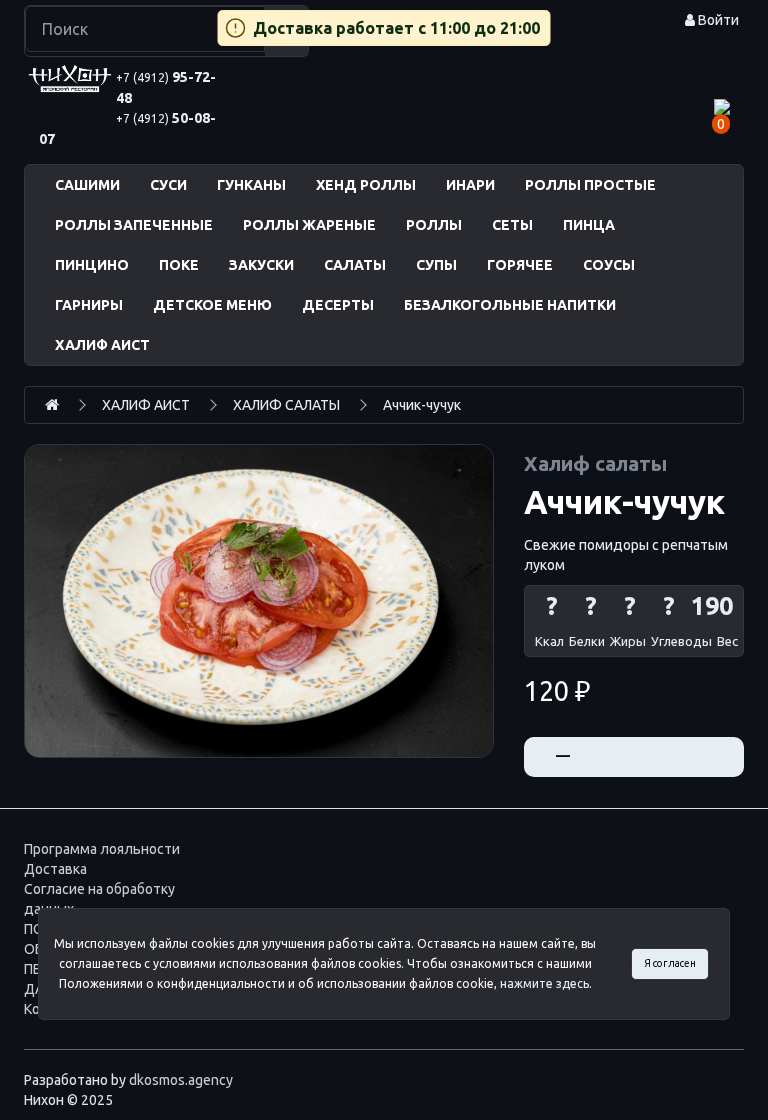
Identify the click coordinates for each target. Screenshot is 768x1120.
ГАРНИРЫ (89, 305)
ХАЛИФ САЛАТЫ (286, 405)
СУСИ (168, 185)
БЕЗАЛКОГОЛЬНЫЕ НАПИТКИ (510, 305)
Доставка (55, 869)
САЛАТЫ (355, 265)
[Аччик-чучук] (259, 601)
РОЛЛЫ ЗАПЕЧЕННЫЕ (134, 225)
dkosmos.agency (181, 1080)
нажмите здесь (544, 983)
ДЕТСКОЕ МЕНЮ (212, 305)
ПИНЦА (589, 225)
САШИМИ (87, 185)
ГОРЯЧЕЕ (520, 265)
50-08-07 (127, 128)
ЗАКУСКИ (261, 265)
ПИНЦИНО (92, 265)
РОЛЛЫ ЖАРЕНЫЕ (309, 225)
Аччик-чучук (422, 405)
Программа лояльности (102, 849)
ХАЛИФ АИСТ (102, 345)
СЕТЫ (512, 225)
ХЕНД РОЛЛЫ (366, 185)
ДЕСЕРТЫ (338, 305)
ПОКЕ (179, 265)
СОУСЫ (609, 265)
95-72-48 (166, 87)
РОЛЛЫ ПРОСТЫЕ (590, 185)
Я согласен (670, 963)
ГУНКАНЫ (251, 185)
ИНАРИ (470, 185)
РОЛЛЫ (434, 225)
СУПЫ (436, 265)
